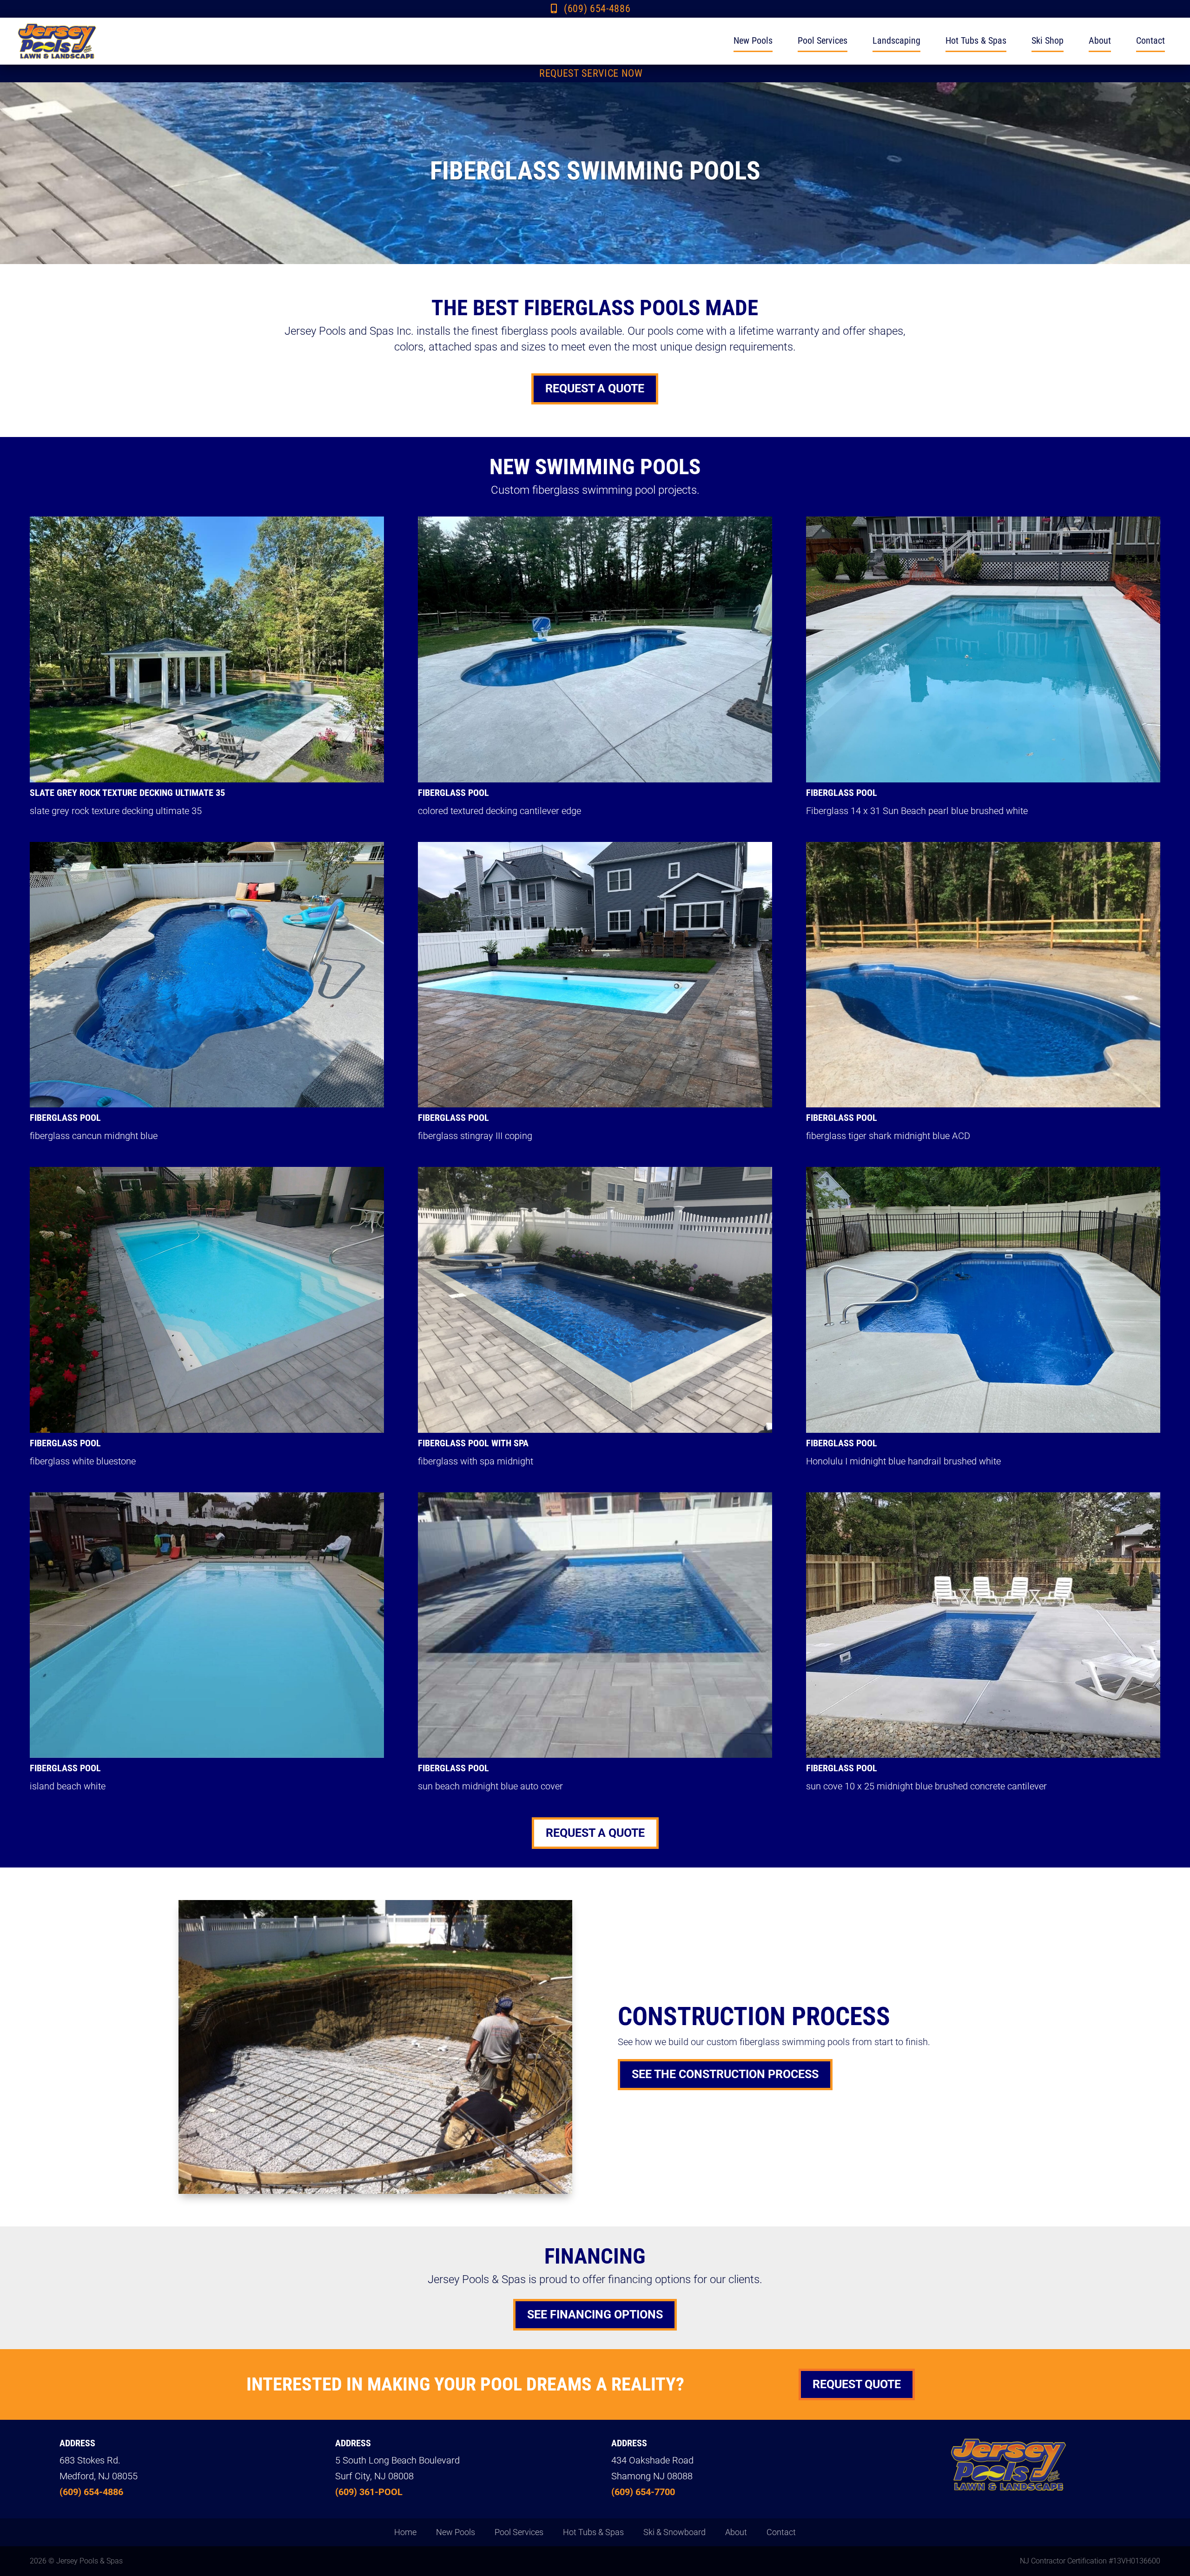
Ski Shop (1048, 40)
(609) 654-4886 (597, 9)
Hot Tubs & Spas (976, 40)
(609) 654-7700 (643, 2492)
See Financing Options (595, 2314)
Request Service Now (591, 73)
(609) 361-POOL (369, 2492)
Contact (1150, 40)
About (1100, 40)
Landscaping (896, 40)
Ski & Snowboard (674, 2533)
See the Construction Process (725, 2074)
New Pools (753, 40)
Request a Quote (595, 388)
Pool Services (823, 40)
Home (405, 2533)
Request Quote (857, 2384)
